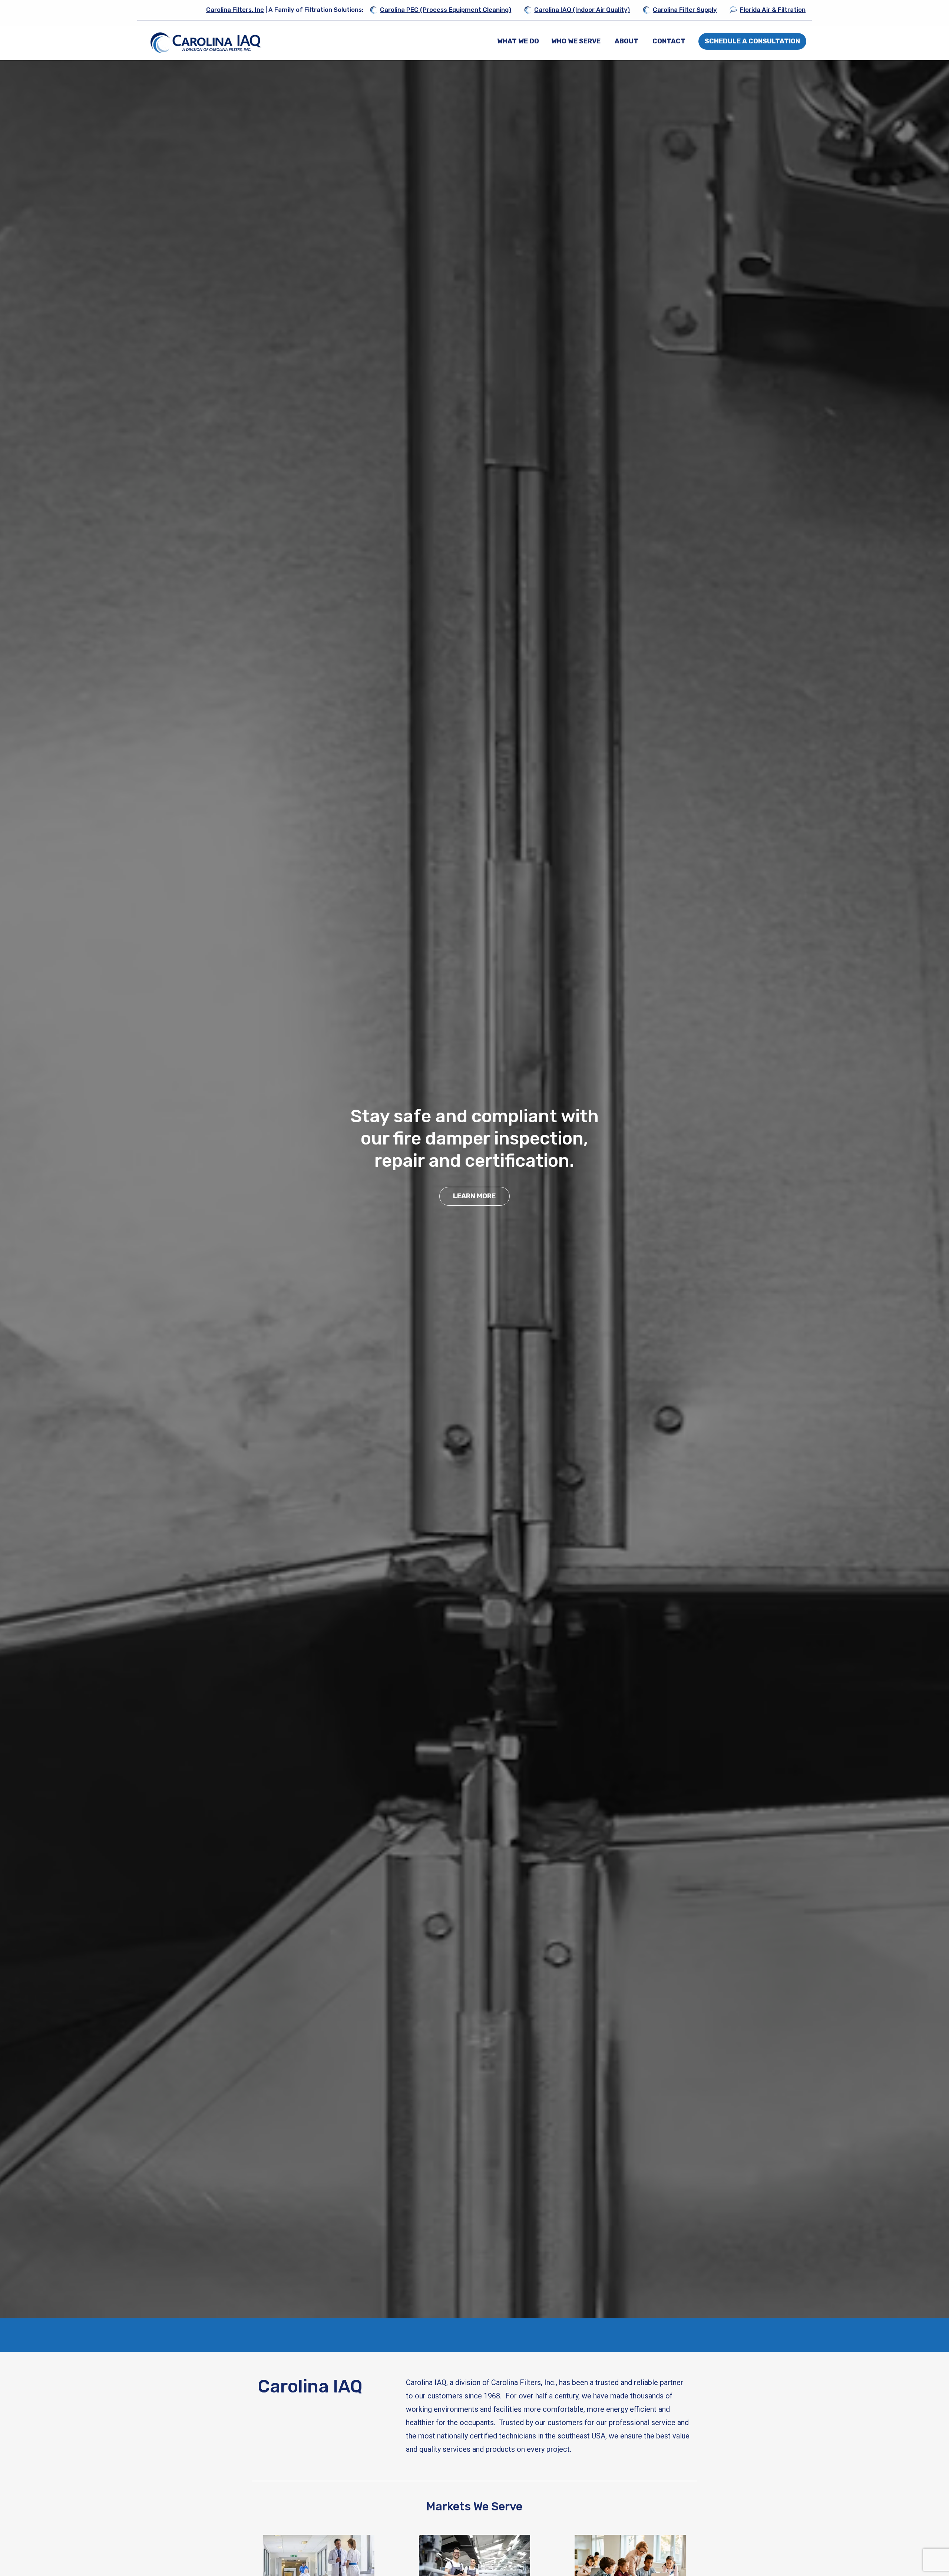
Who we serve (576, 41)
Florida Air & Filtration (773, 10)
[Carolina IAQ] (206, 42)
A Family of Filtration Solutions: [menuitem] (285, 10)
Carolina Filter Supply (685, 10)
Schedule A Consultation (752, 41)
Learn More (474, 1185)
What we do (518, 41)
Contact (669, 41)
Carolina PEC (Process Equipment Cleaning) (446, 10)
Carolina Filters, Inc (235, 10)
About (626, 41)
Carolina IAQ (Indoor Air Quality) (582, 10)
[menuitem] (518, 41)
